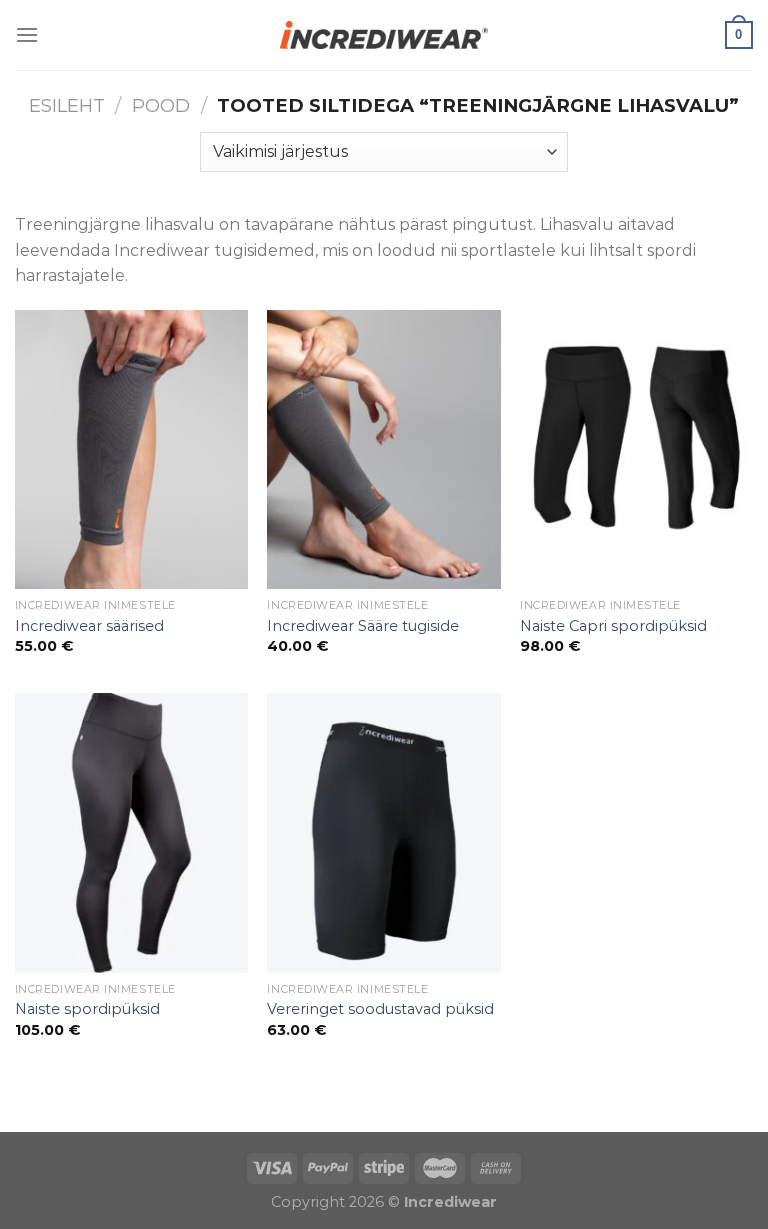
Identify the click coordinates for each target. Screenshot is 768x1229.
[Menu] (27, 34)
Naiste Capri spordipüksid (613, 626)
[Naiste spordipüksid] (131, 832)
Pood (161, 105)
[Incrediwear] (384, 34)
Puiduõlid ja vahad (74, 1119)
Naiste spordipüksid (87, 1009)
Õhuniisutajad (207, 1119)
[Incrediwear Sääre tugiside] (383, 449)
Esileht (67, 105)
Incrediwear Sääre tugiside (363, 626)
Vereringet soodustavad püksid (380, 1009)
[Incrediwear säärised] (131, 449)
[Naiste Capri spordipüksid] (636, 449)
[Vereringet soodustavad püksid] (383, 832)
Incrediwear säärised (89, 626)
